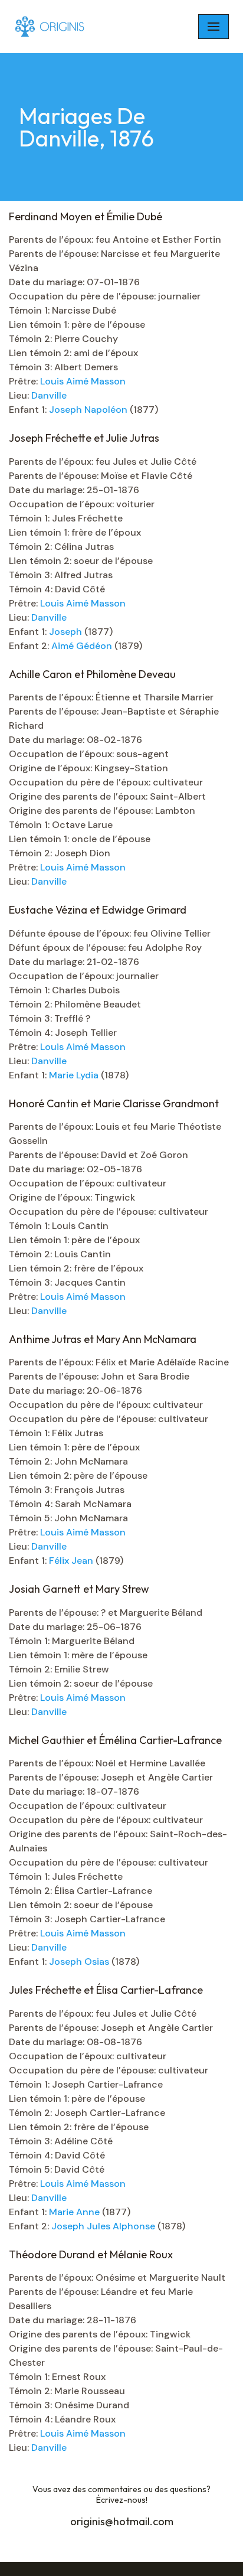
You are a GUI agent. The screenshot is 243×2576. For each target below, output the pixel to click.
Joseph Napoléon (89, 410)
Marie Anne (75, 2212)
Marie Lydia (75, 1075)
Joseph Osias (80, 1962)
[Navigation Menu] (214, 27)
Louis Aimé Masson (83, 381)
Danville (49, 395)
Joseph (67, 632)
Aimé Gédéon (83, 646)
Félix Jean (72, 1561)
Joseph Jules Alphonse (104, 2226)
